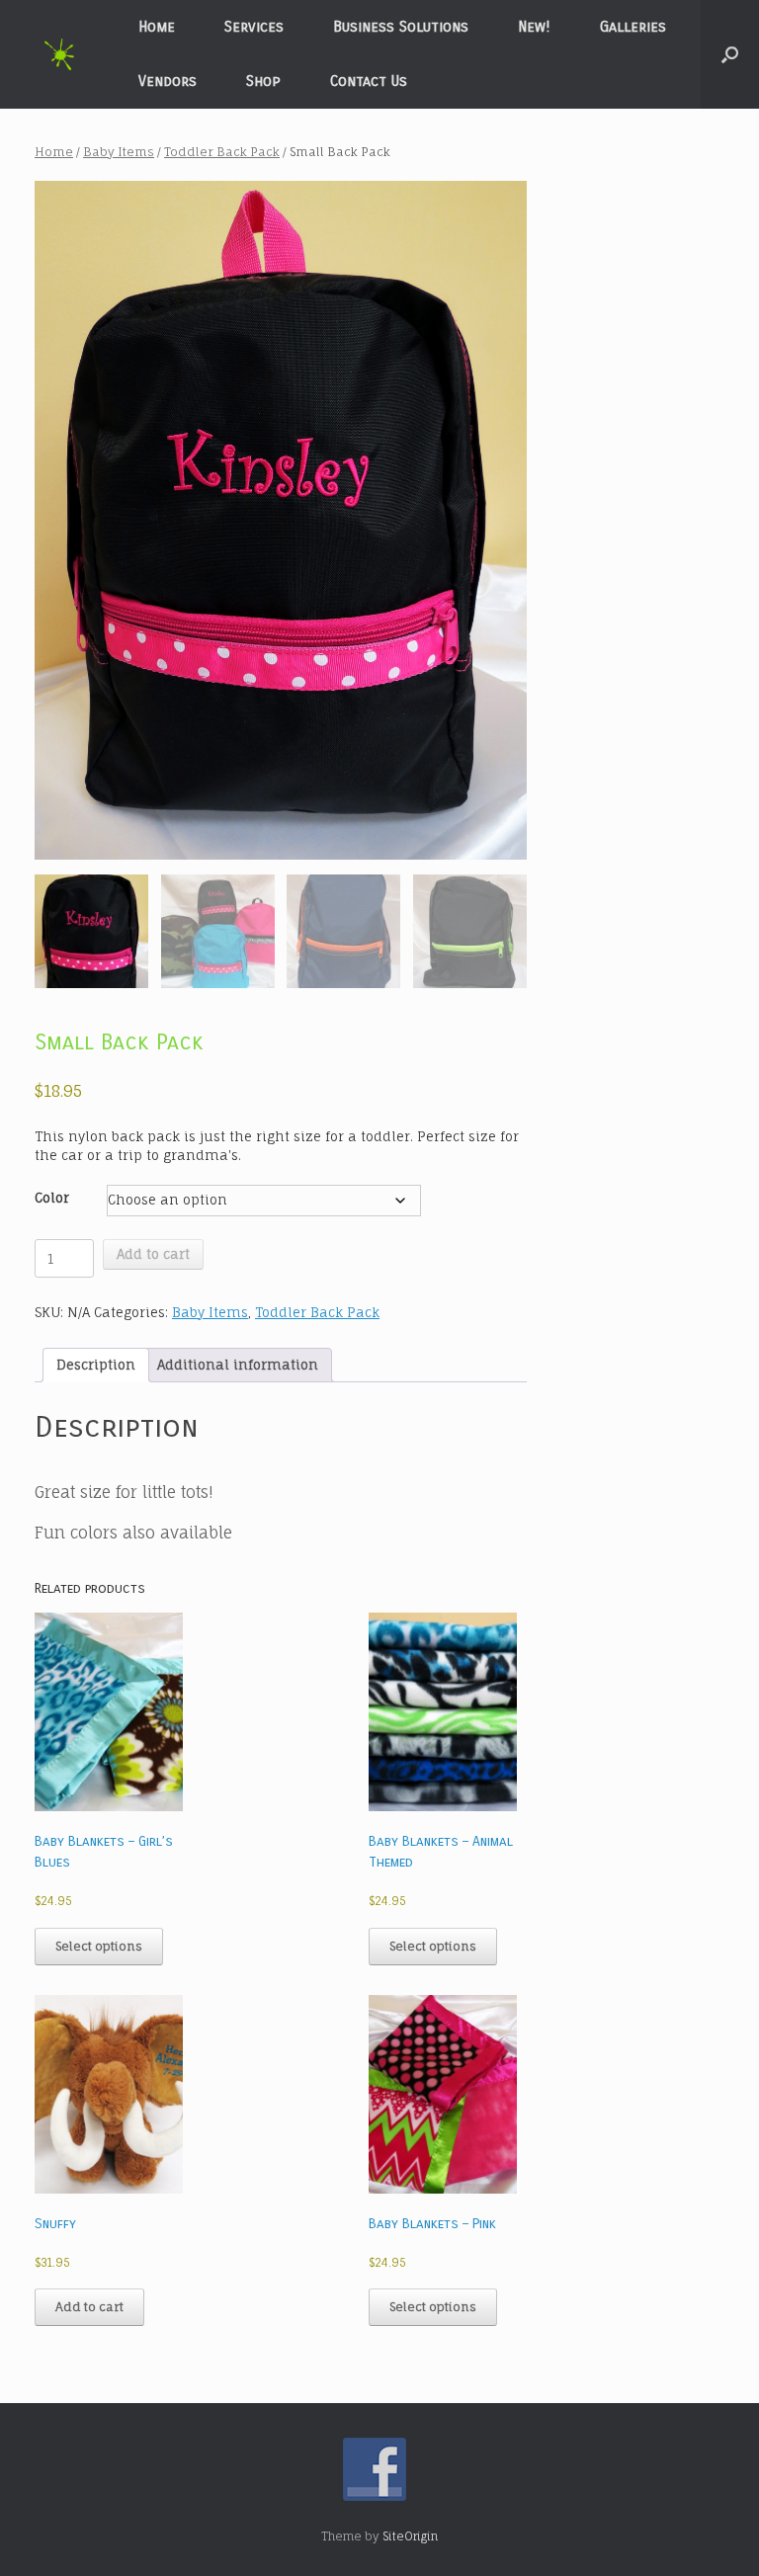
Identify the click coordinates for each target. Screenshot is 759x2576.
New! (534, 27)
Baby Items (119, 152)
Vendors (168, 81)
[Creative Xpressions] (59, 55)
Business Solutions (401, 27)
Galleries (633, 27)
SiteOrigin (410, 2536)
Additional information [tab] (238, 1365)
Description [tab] (96, 1365)
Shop (263, 81)
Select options (99, 1946)
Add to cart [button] (89, 2307)
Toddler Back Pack (222, 152)
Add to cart (153, 1254)
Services (254, 27)
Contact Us (369, 81)
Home (157, 27)
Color (52, 1198)
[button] (730, 54)
